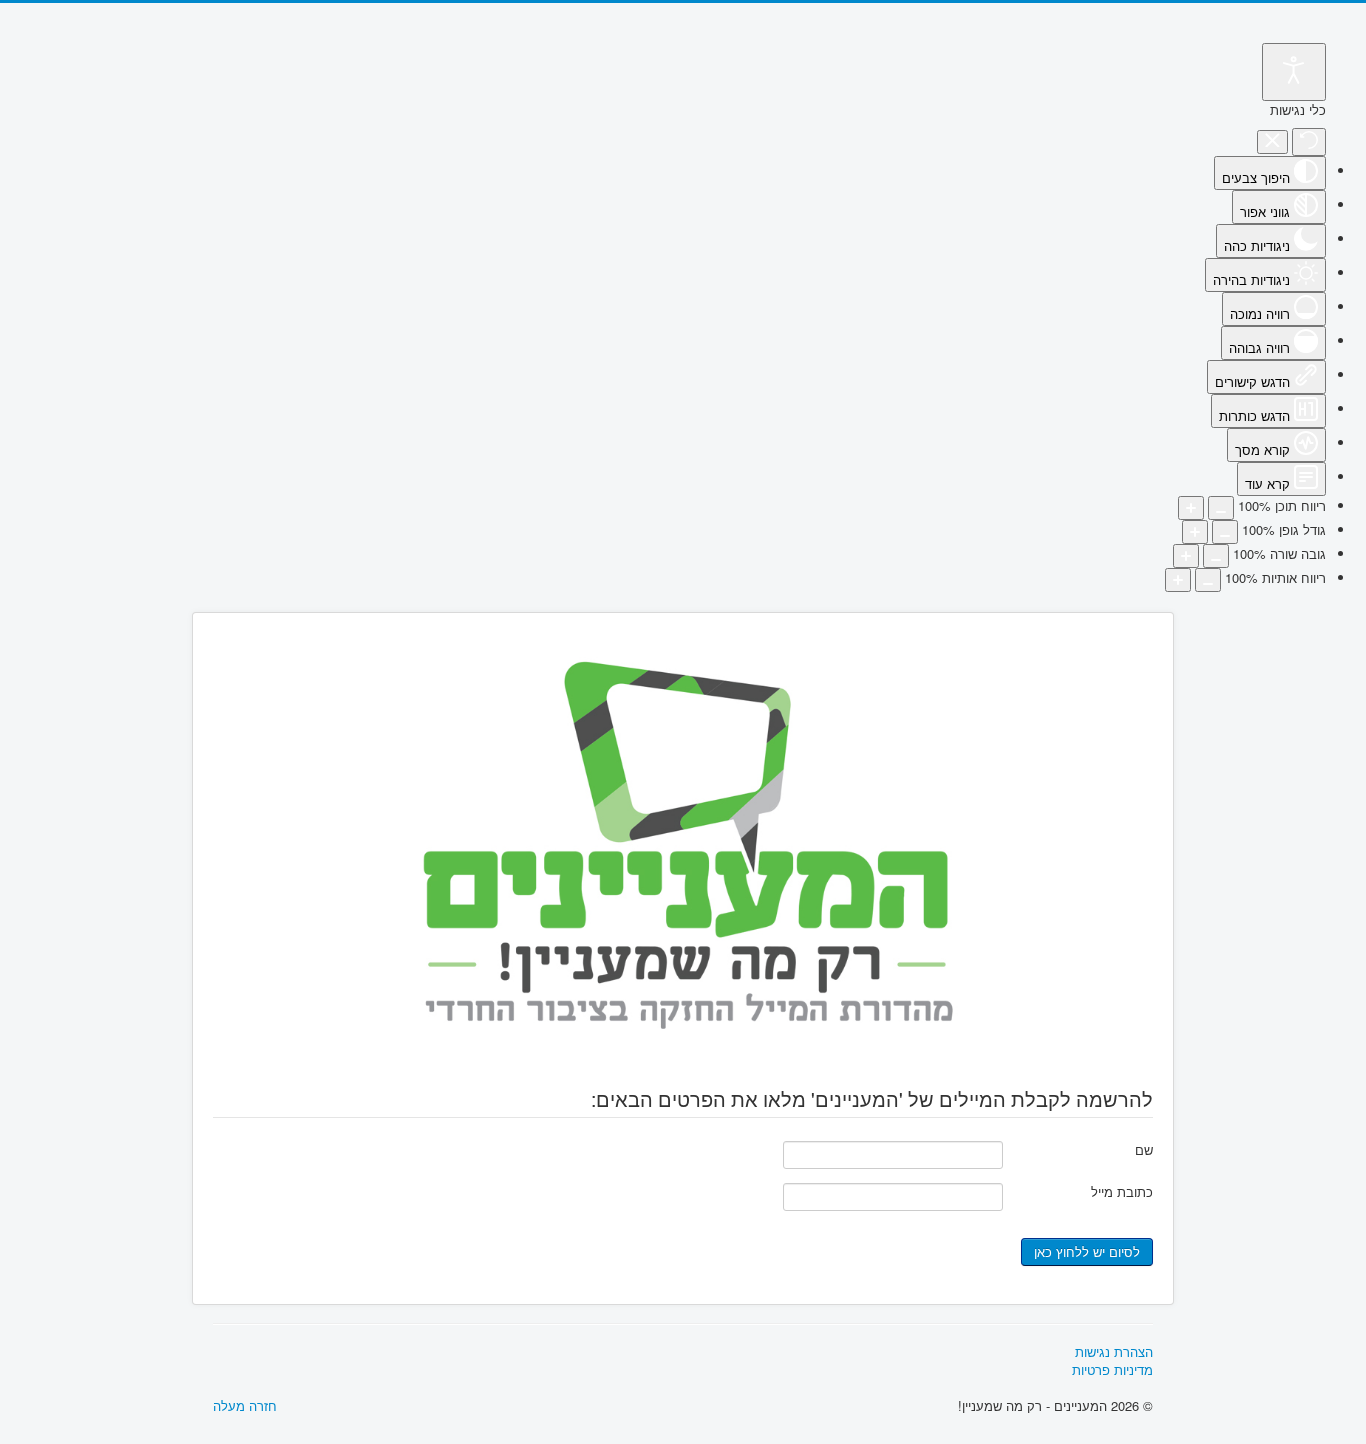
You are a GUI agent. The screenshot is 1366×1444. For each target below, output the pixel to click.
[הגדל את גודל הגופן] (1195, 532)
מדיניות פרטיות (1112, 1370)
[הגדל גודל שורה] (1186, 556)
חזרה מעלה (245, 1405)
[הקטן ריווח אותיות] (1208, 580)
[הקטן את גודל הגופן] (1225, 532)
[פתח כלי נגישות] (1294, 72)
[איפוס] (1309, 142)
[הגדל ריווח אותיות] (1178, 580)
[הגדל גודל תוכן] (1191, 508)
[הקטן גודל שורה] (1216, 556)
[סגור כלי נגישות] (1272, 142)
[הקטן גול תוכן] (1221, 508)
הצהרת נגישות (1114, 1352)
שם (1144, 1149)
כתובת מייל (1122, 1191)
